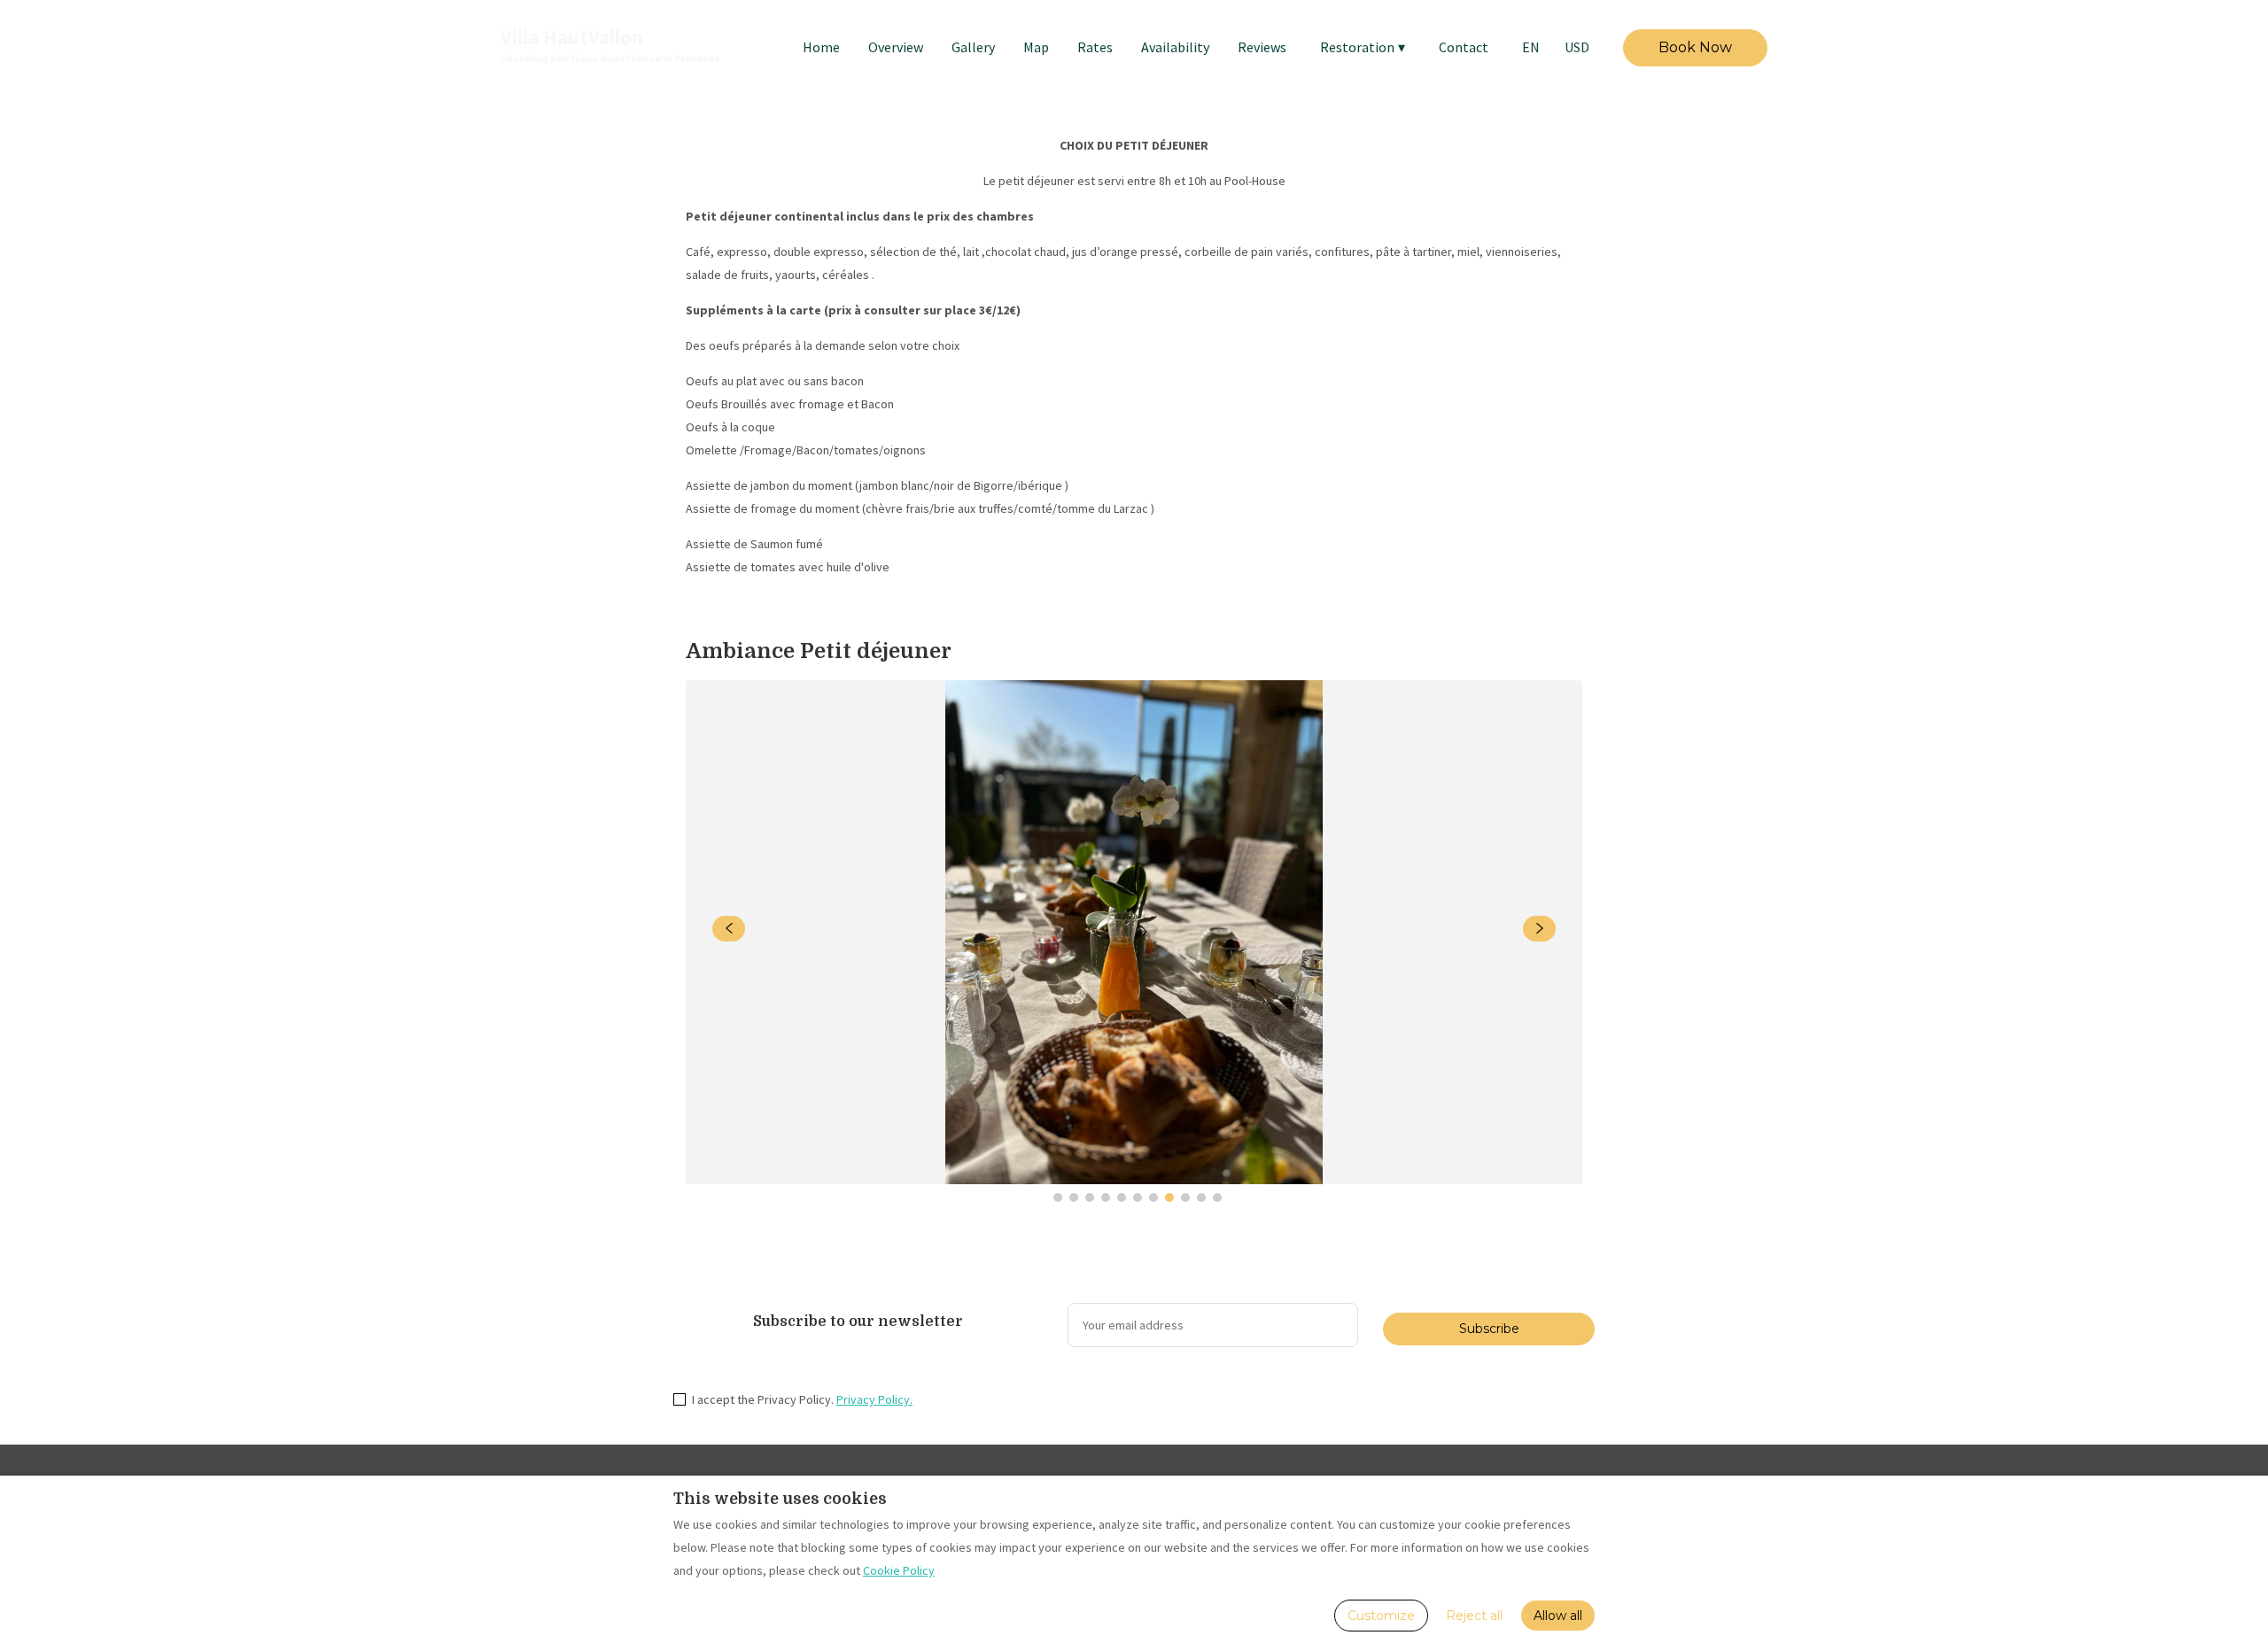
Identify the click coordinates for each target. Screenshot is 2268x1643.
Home (821, 47)
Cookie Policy (899, 1570)
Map (1036, 47)
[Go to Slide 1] (1058, 1197)
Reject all (1474, 1616)
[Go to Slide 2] (1074, 1197)
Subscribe (1489, 1329)
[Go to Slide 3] (1090, 1197)
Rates (1095, 47)
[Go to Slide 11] (1217, 1197)
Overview (896, 47)
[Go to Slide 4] (1106, 1197)
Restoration (1363, 47)
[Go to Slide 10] (1201, 1197)
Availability (1175, 47)
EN (1531, 47)
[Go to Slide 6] (1138, 1197)
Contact (1464, 47)
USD (1577, 47)
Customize (1381, 1616)
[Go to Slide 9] (1185, 1197)
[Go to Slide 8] (1169, 1197)
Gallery (973, 47)
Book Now (1695, 47)
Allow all (1558, 1616)
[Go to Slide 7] (1153, 1197)
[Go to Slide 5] (1122, 1197)
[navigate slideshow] (729, 929)
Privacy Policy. (874, 1399)
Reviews (1262, 47)
